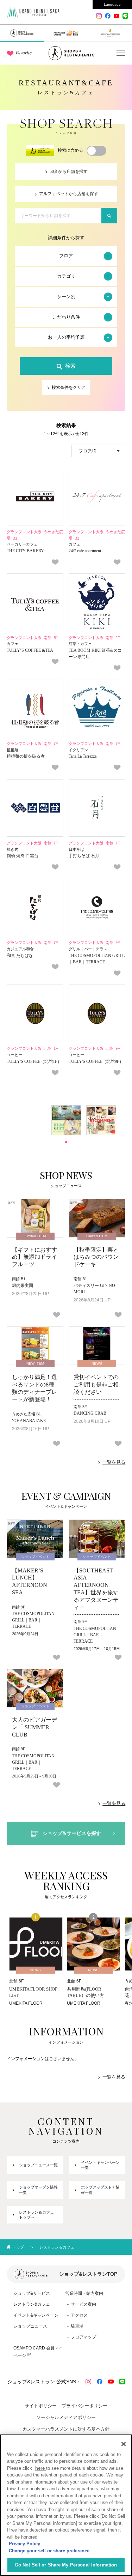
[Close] (124, 2444)
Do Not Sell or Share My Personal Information (66, 2565)
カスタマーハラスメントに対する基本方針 (66, 2429)
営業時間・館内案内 (84, 2293)
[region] (66, 2505)
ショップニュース (30, 2326)
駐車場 (77, 2326)
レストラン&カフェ (32, 2304)
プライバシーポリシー (84, 2406)
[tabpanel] (66, 1120)
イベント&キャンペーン (36, 2315)
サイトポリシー (41, 2406)
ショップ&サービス (32, 2293)
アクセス (79, 2315)
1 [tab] (66, 1142)
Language (112, 4)
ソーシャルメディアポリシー (66, 2417)
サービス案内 (83, 2304)
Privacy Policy (24, 2544)
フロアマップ (83, 2337)
